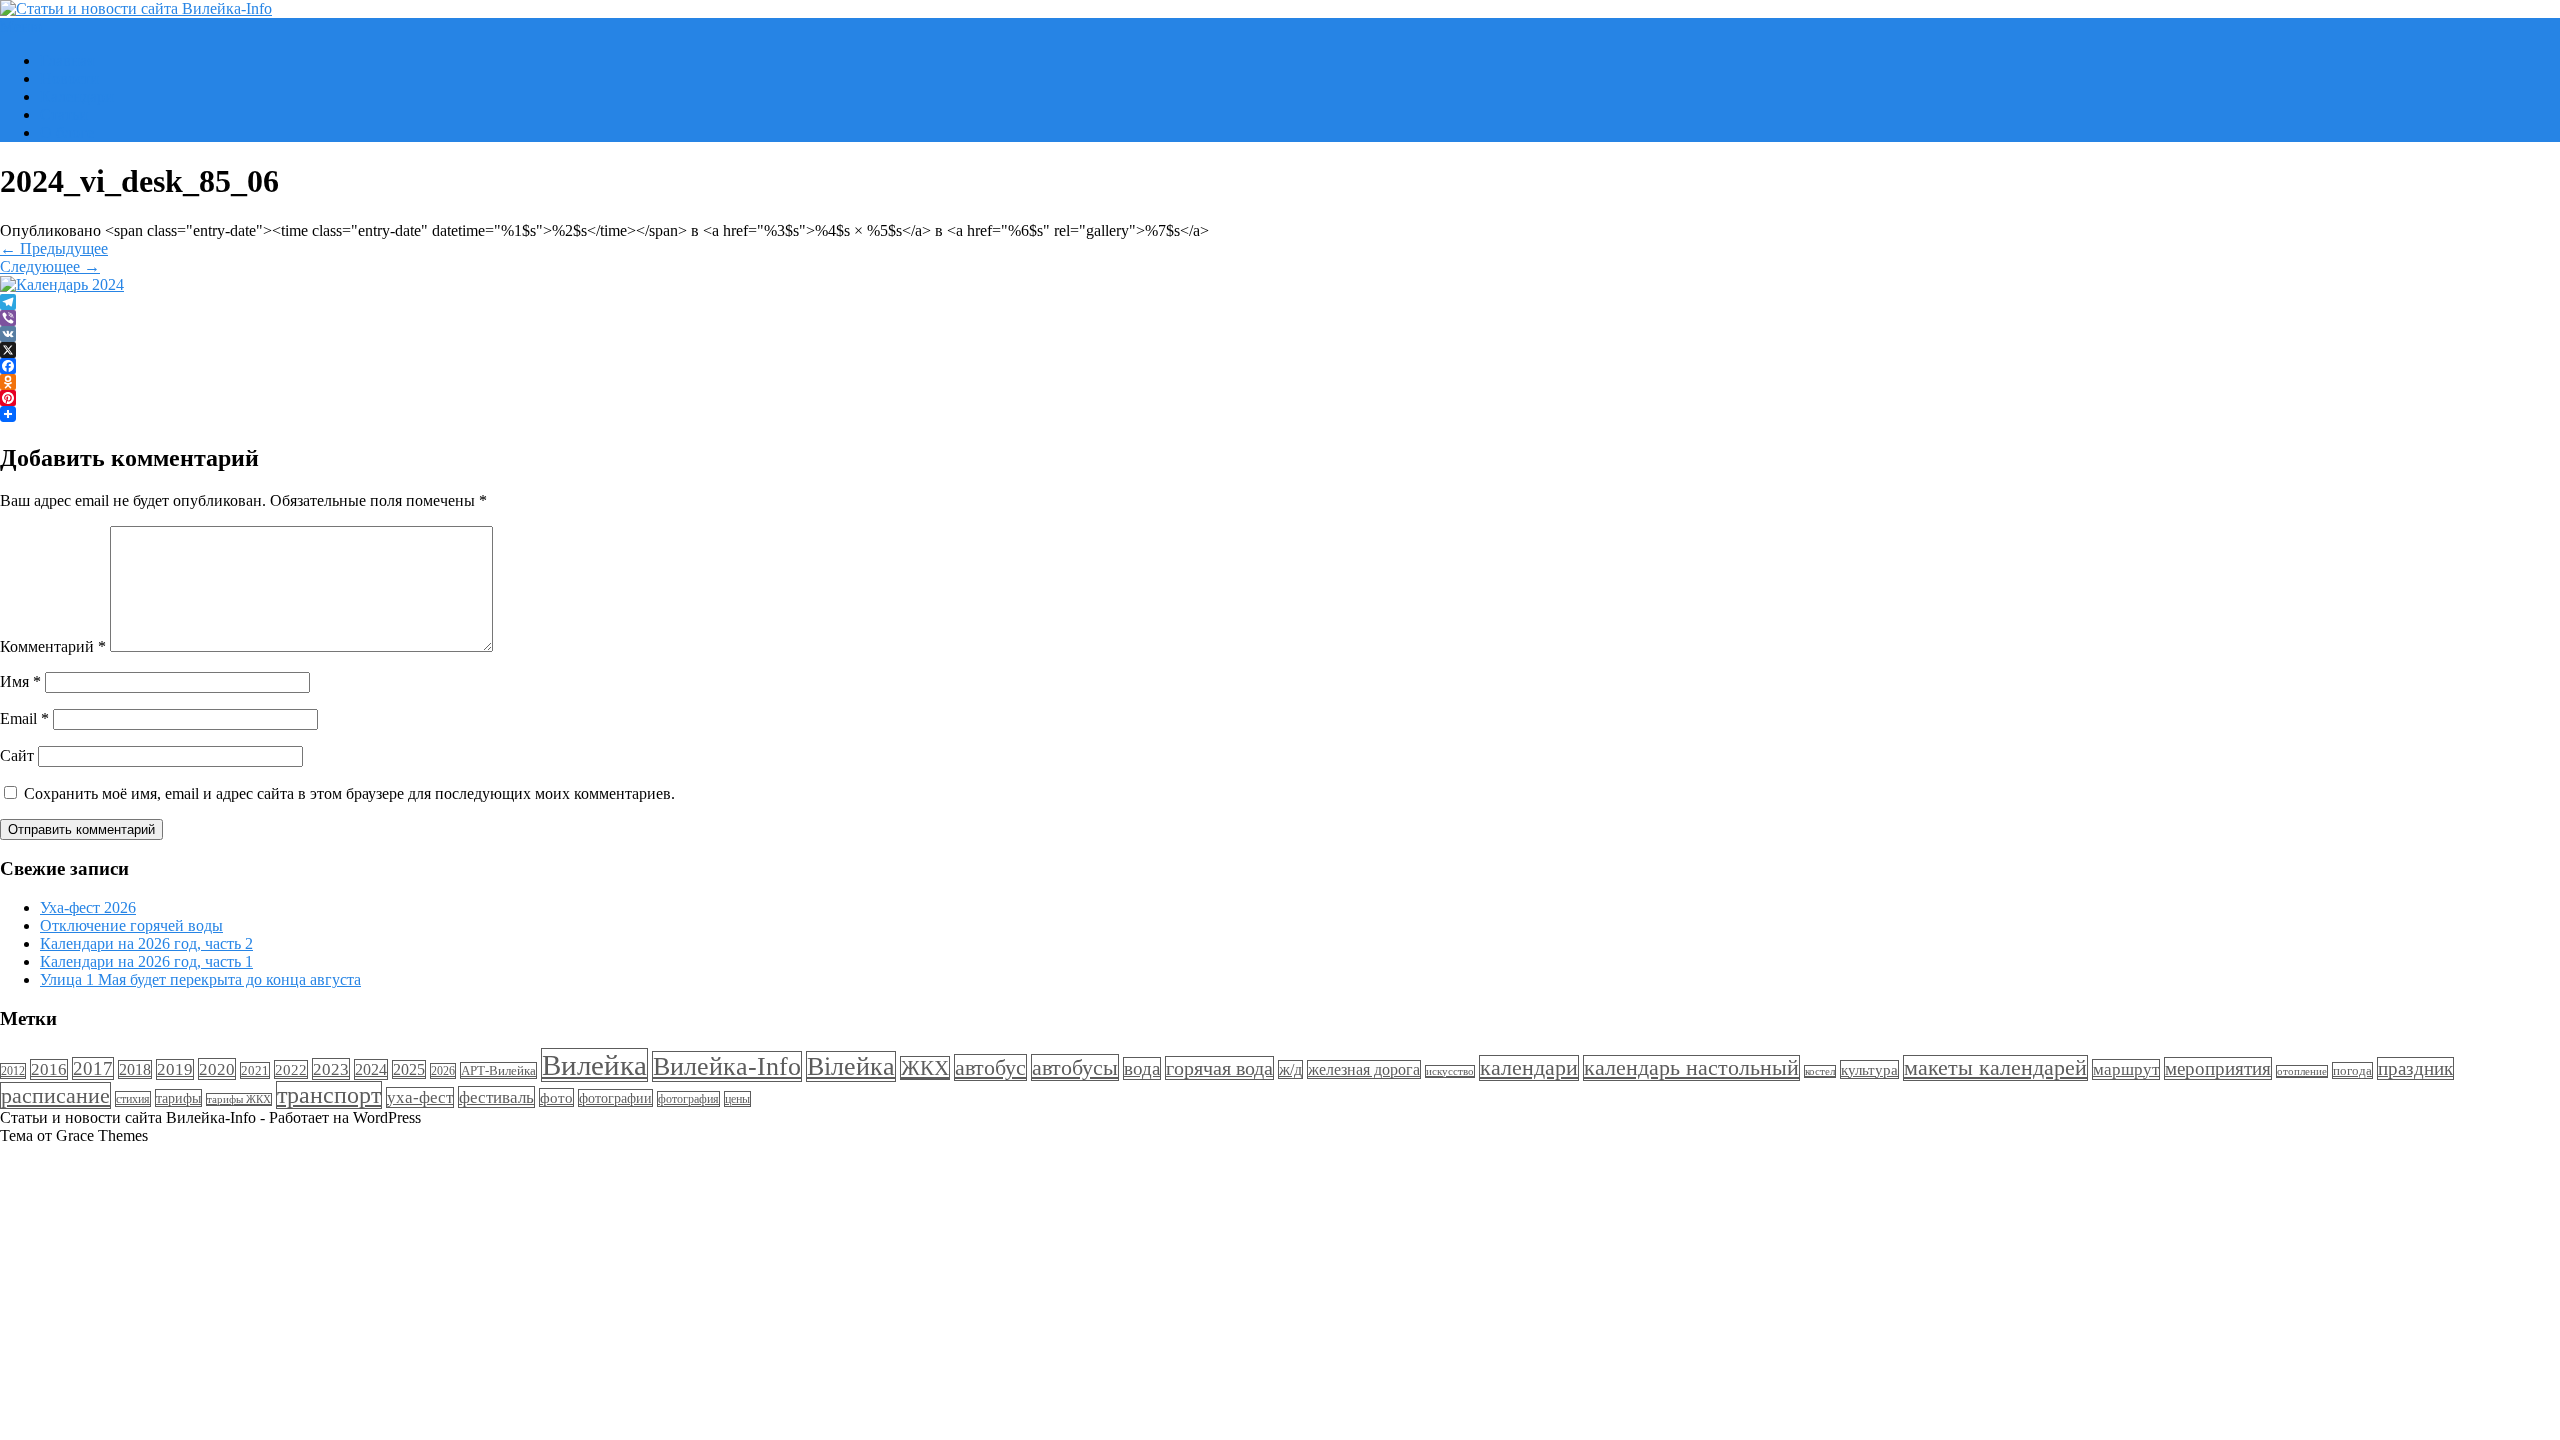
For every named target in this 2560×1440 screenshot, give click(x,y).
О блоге (67, 132)
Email (24, 718)
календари (1529, 1068)
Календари (77, 96)
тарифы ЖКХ (239, 1099)
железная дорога (1364, 1069)
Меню (21, 26)
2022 (291, 1069)
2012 (13, 1071)
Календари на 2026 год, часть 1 (146, 961)
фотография (688, 1099)
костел (1820, 1071)
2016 (49, 1069)
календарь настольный (1691, 1068)
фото (556, 1097)
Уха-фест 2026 (88, 907)
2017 (93, 1068)
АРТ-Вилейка (498, 1070)
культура (1869, 1069)
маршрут (2126, 1069)
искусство (1450, 1071)
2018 (135, 1069)
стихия (133, 1099)
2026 (443, 1071)
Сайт (17, 755)
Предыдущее (54, 248)
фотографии (615, 1098)
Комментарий (53, 646)
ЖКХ (925, 1068)
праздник (2415, 1068)
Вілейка (851, 1066)
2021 (255, 1070)
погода (2352, 1070)
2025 (409, 1069)
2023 (331, 1069)
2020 (217, 1069)
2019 (175, 1069)
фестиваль (496, 1097)
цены (737, 1099)
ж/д (1290, 1069)
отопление (2302, 1071)
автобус (990, 1067)
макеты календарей (1995, 1068)
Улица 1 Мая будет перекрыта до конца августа (200, 979)
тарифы (178, 1098)
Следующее (50, 266)
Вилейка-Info (727, 1066)
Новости (69, 78)
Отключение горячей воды (131, 925)
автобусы (1075, 1067)
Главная (67, 60)
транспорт (329, 1095)
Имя (20, 681)
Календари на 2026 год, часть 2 (146, 943)
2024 (371, 1069)
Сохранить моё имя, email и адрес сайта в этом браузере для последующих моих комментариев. (349, 793)
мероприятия (2218, 1068)
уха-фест (420, 1097)
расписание (55, 1095)
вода (1142, 1068)
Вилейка (594, 1065)
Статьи (64, 114)
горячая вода (1219, 1068)
